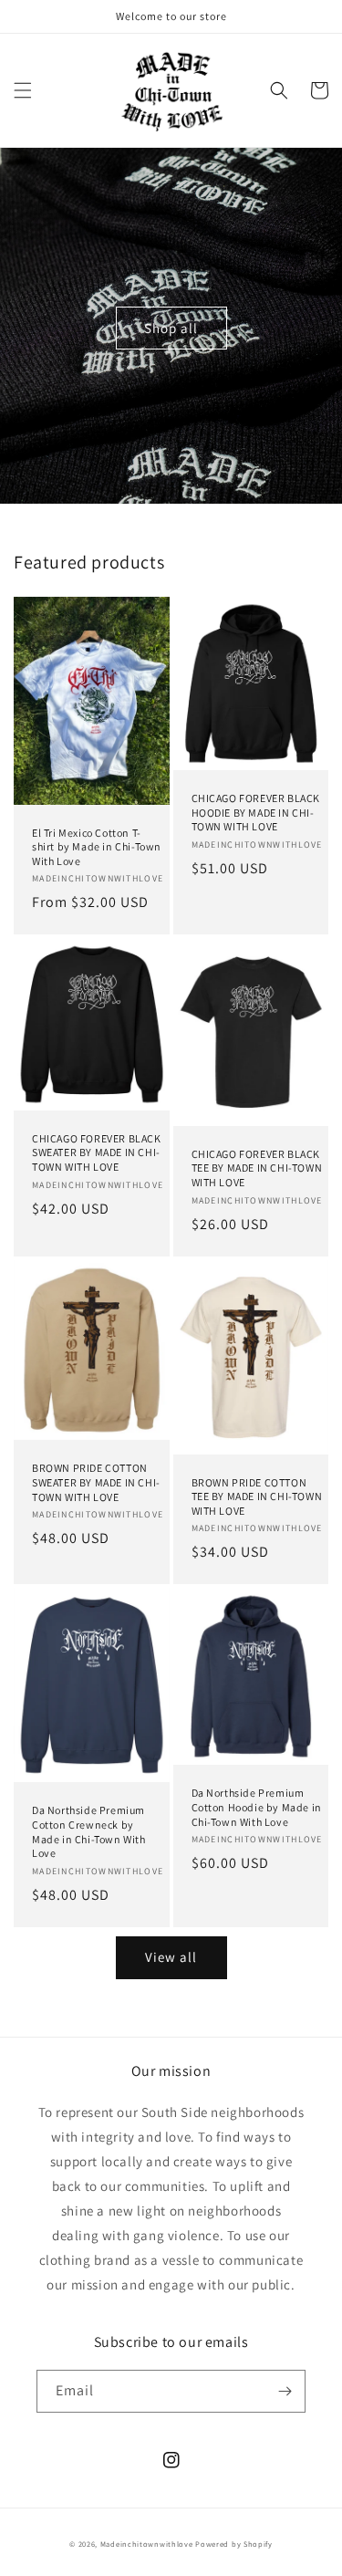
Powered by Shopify (234, 2544)
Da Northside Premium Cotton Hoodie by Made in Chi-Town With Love (257, 1807)
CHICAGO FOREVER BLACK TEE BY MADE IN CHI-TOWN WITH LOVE (257, 1168)
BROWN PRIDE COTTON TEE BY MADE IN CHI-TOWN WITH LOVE (257, 1497)
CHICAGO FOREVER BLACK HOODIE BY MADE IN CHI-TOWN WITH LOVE (256, 812)
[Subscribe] (285, 2391)
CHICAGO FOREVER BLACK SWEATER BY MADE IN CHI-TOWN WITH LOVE (97, 1152)
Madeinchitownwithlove (147, 2544)
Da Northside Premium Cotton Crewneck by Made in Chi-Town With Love (89, 1831)
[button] (23, 90)
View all (171, 1957)
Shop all (171, 328)
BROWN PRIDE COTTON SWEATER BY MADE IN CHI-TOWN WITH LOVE (96, 1482)
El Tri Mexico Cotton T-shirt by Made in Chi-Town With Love (97, 847)
